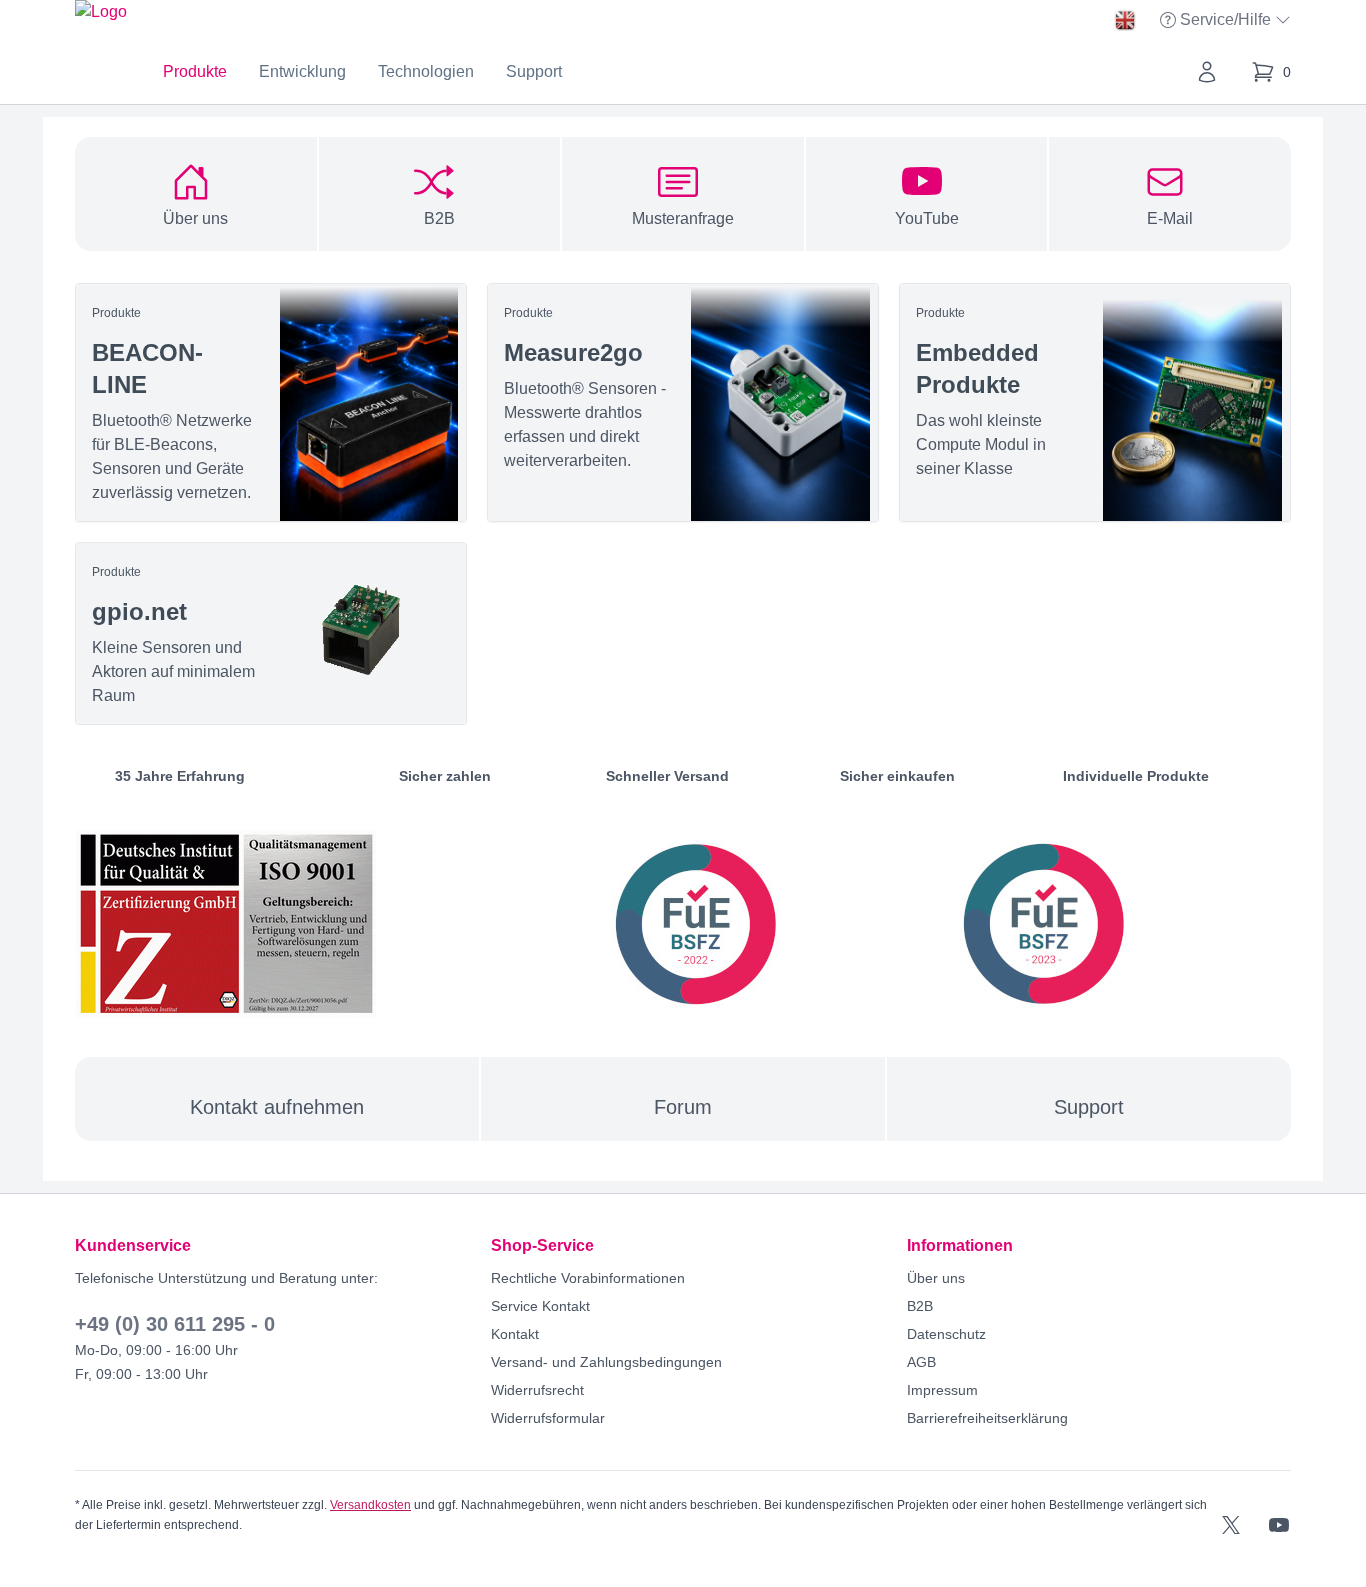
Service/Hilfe (1227, 21)
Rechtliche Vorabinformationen (588, 1278)
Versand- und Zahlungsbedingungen (606, 1362)
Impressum (942, 1390)
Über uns (195, 218)
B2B (439, 218)
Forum (683, 1107)
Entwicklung (302, 71)
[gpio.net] (271, 633)
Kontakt (515, 1334)
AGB (921, 1362)
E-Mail (1170, 218)
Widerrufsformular (548, 1418)
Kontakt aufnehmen (277, 1107)
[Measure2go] (683, 402)
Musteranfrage (683, 218)
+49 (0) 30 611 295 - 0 (175, 1324)
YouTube (927, 218)
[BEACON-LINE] (271, 402)
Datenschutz (946, 1334)
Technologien (426, 71)
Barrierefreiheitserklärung (987, 1418)
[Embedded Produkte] (1095, 402)
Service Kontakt (540, 1306)
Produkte (195, 71)
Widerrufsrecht (537, 1390)
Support (534, 71)
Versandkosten (370, 1505)
